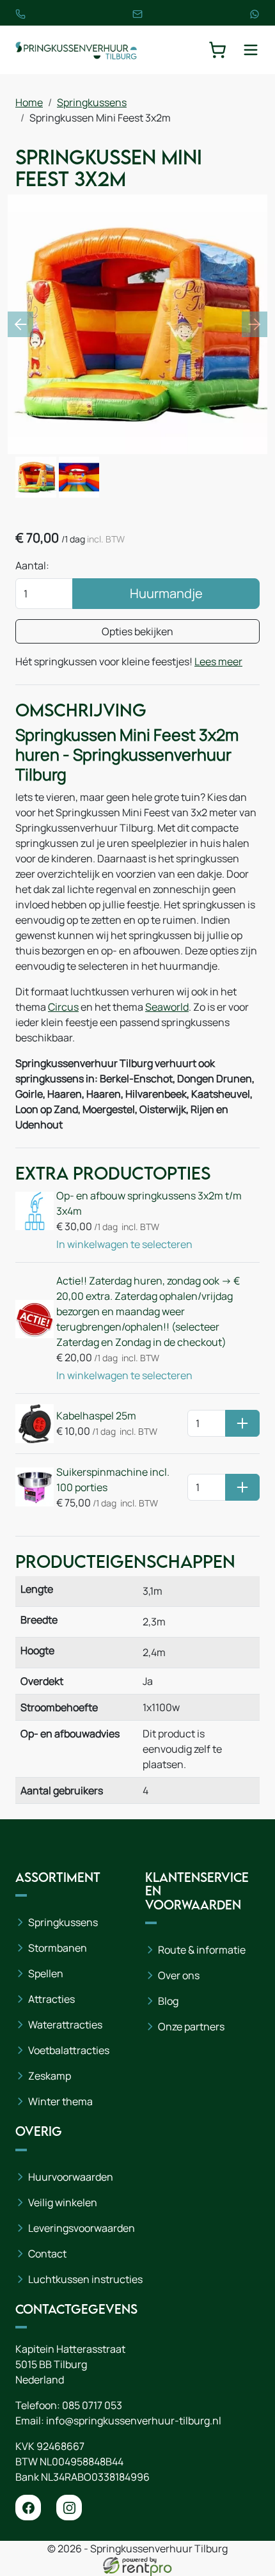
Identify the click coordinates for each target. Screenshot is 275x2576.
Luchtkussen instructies (85, 2279)
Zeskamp (50, 2076)
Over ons (179, 1975)
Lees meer (218, 661)
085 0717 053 (92, 2405)
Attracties (51, 1999)
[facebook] (28, 2508)
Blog (168, 2001)
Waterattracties (65, 2025)
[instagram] (69, 2508)
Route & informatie (202, 1950)
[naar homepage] (76, 50)
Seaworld (167, 1007)
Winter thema (60, 2101)
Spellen (46, 1973)
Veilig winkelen (63, 2202)
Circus (63, 1007)
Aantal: (32, 565)
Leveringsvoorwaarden (82, 2228)
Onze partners (191, 2027)
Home (29, 102)
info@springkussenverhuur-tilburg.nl (134, 2421)
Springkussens (92, 102)
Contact (47, 2254)
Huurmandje (166, 593)
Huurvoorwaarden (71, 2177)
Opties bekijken (137, 631)
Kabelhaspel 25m (96, 1416)
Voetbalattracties (69, 2050)
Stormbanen (58, 1948)
